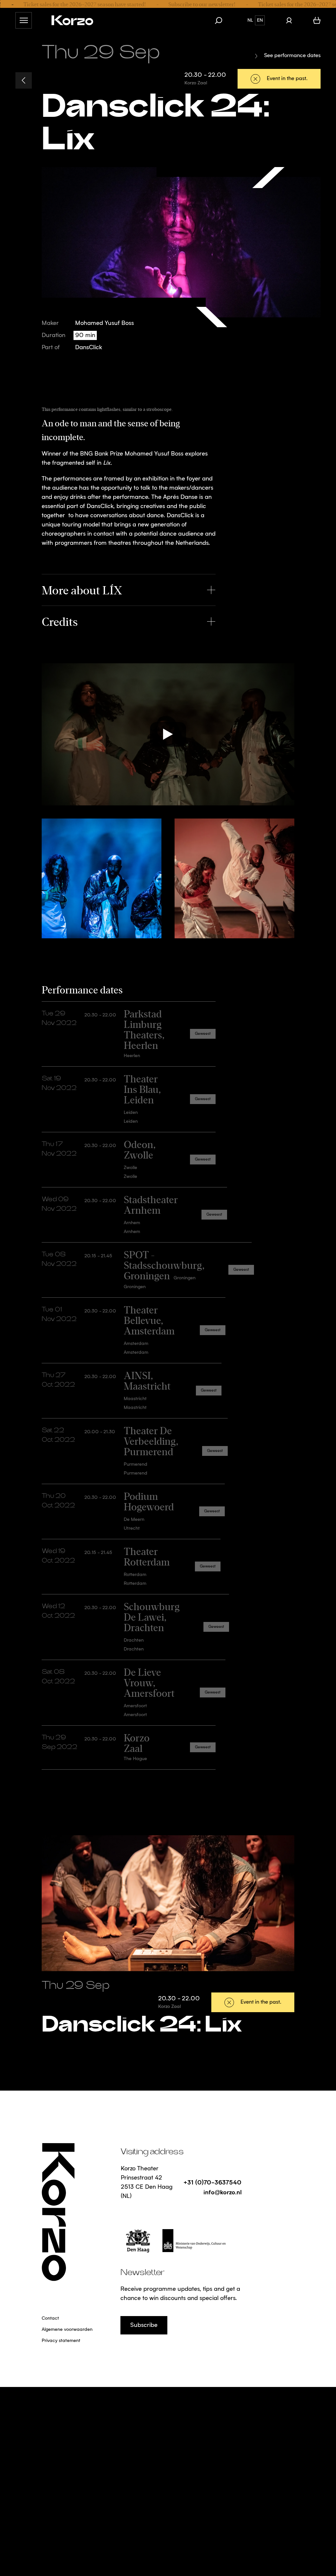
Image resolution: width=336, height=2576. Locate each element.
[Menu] (24, 20)
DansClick (89, 348)
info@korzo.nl (222, 2192)
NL (250, 20)
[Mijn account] (289, 20)
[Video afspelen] (168, 734)
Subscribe (144, 2325)
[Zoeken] (222, 20)
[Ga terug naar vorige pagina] (24, 80)
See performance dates (292, 56)
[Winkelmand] (317, 20)
